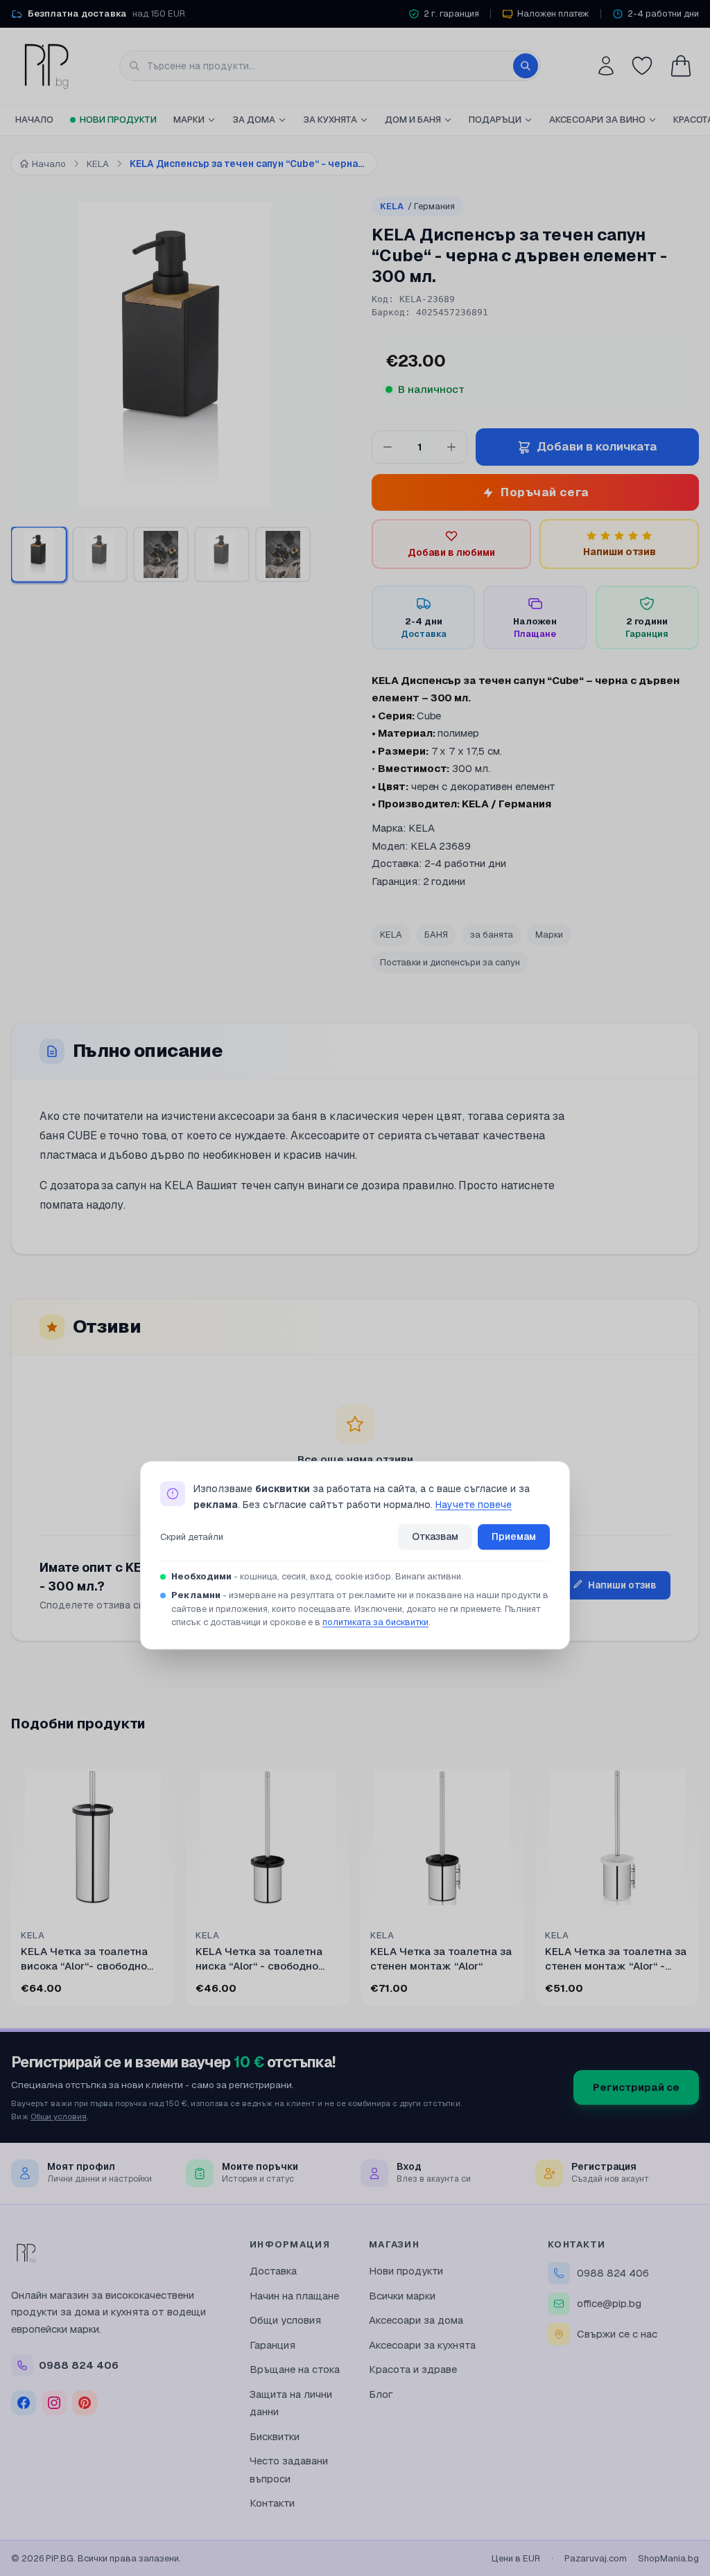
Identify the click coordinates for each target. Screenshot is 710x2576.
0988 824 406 (613, 2273)
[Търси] (526, 66)
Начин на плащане (294, 2296)
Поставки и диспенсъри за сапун (450, 962)
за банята (492, 935)
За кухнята (330, 120)
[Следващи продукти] (696, 1884)
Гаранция (272, 2345)
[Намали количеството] (388, 447)
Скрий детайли (192, 1537)
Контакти (272, 2503)
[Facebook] (24, 2403)
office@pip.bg (609, 2303)
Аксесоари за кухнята (422, 2345)
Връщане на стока (295, 2369)
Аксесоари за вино (597, 120)
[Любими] (642, 66)
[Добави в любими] (155, 1775)
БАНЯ (436, 935)
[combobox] (330, 66)
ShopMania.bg (668, 2558)
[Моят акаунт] (606, 66)
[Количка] (681, 66)
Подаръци (495, 120)
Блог (381, 2394)
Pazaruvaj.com (596, 2558)
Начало (34, 120)
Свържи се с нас (617, 2334)
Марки (189, 120)
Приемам (514, 1536)
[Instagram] (54, 2403)
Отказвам (435, 1536)
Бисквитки (275, 2436)
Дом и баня (413, 120)
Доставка (273, 2271)
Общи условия (59, 2116)
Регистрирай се (636, 2087)
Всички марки (402, 2296)
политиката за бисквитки (375, 1623)
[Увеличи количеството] (451, 447)
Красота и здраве (413, 2369)
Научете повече (474, 1505)
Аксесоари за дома (416, 2320)
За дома (254, 120)
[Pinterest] (85, 2403)
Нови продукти (118, 120)
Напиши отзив (622, 1585)
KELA (417, 206)
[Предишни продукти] (14, 1884)
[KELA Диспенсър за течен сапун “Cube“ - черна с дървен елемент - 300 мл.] (222, 554)
